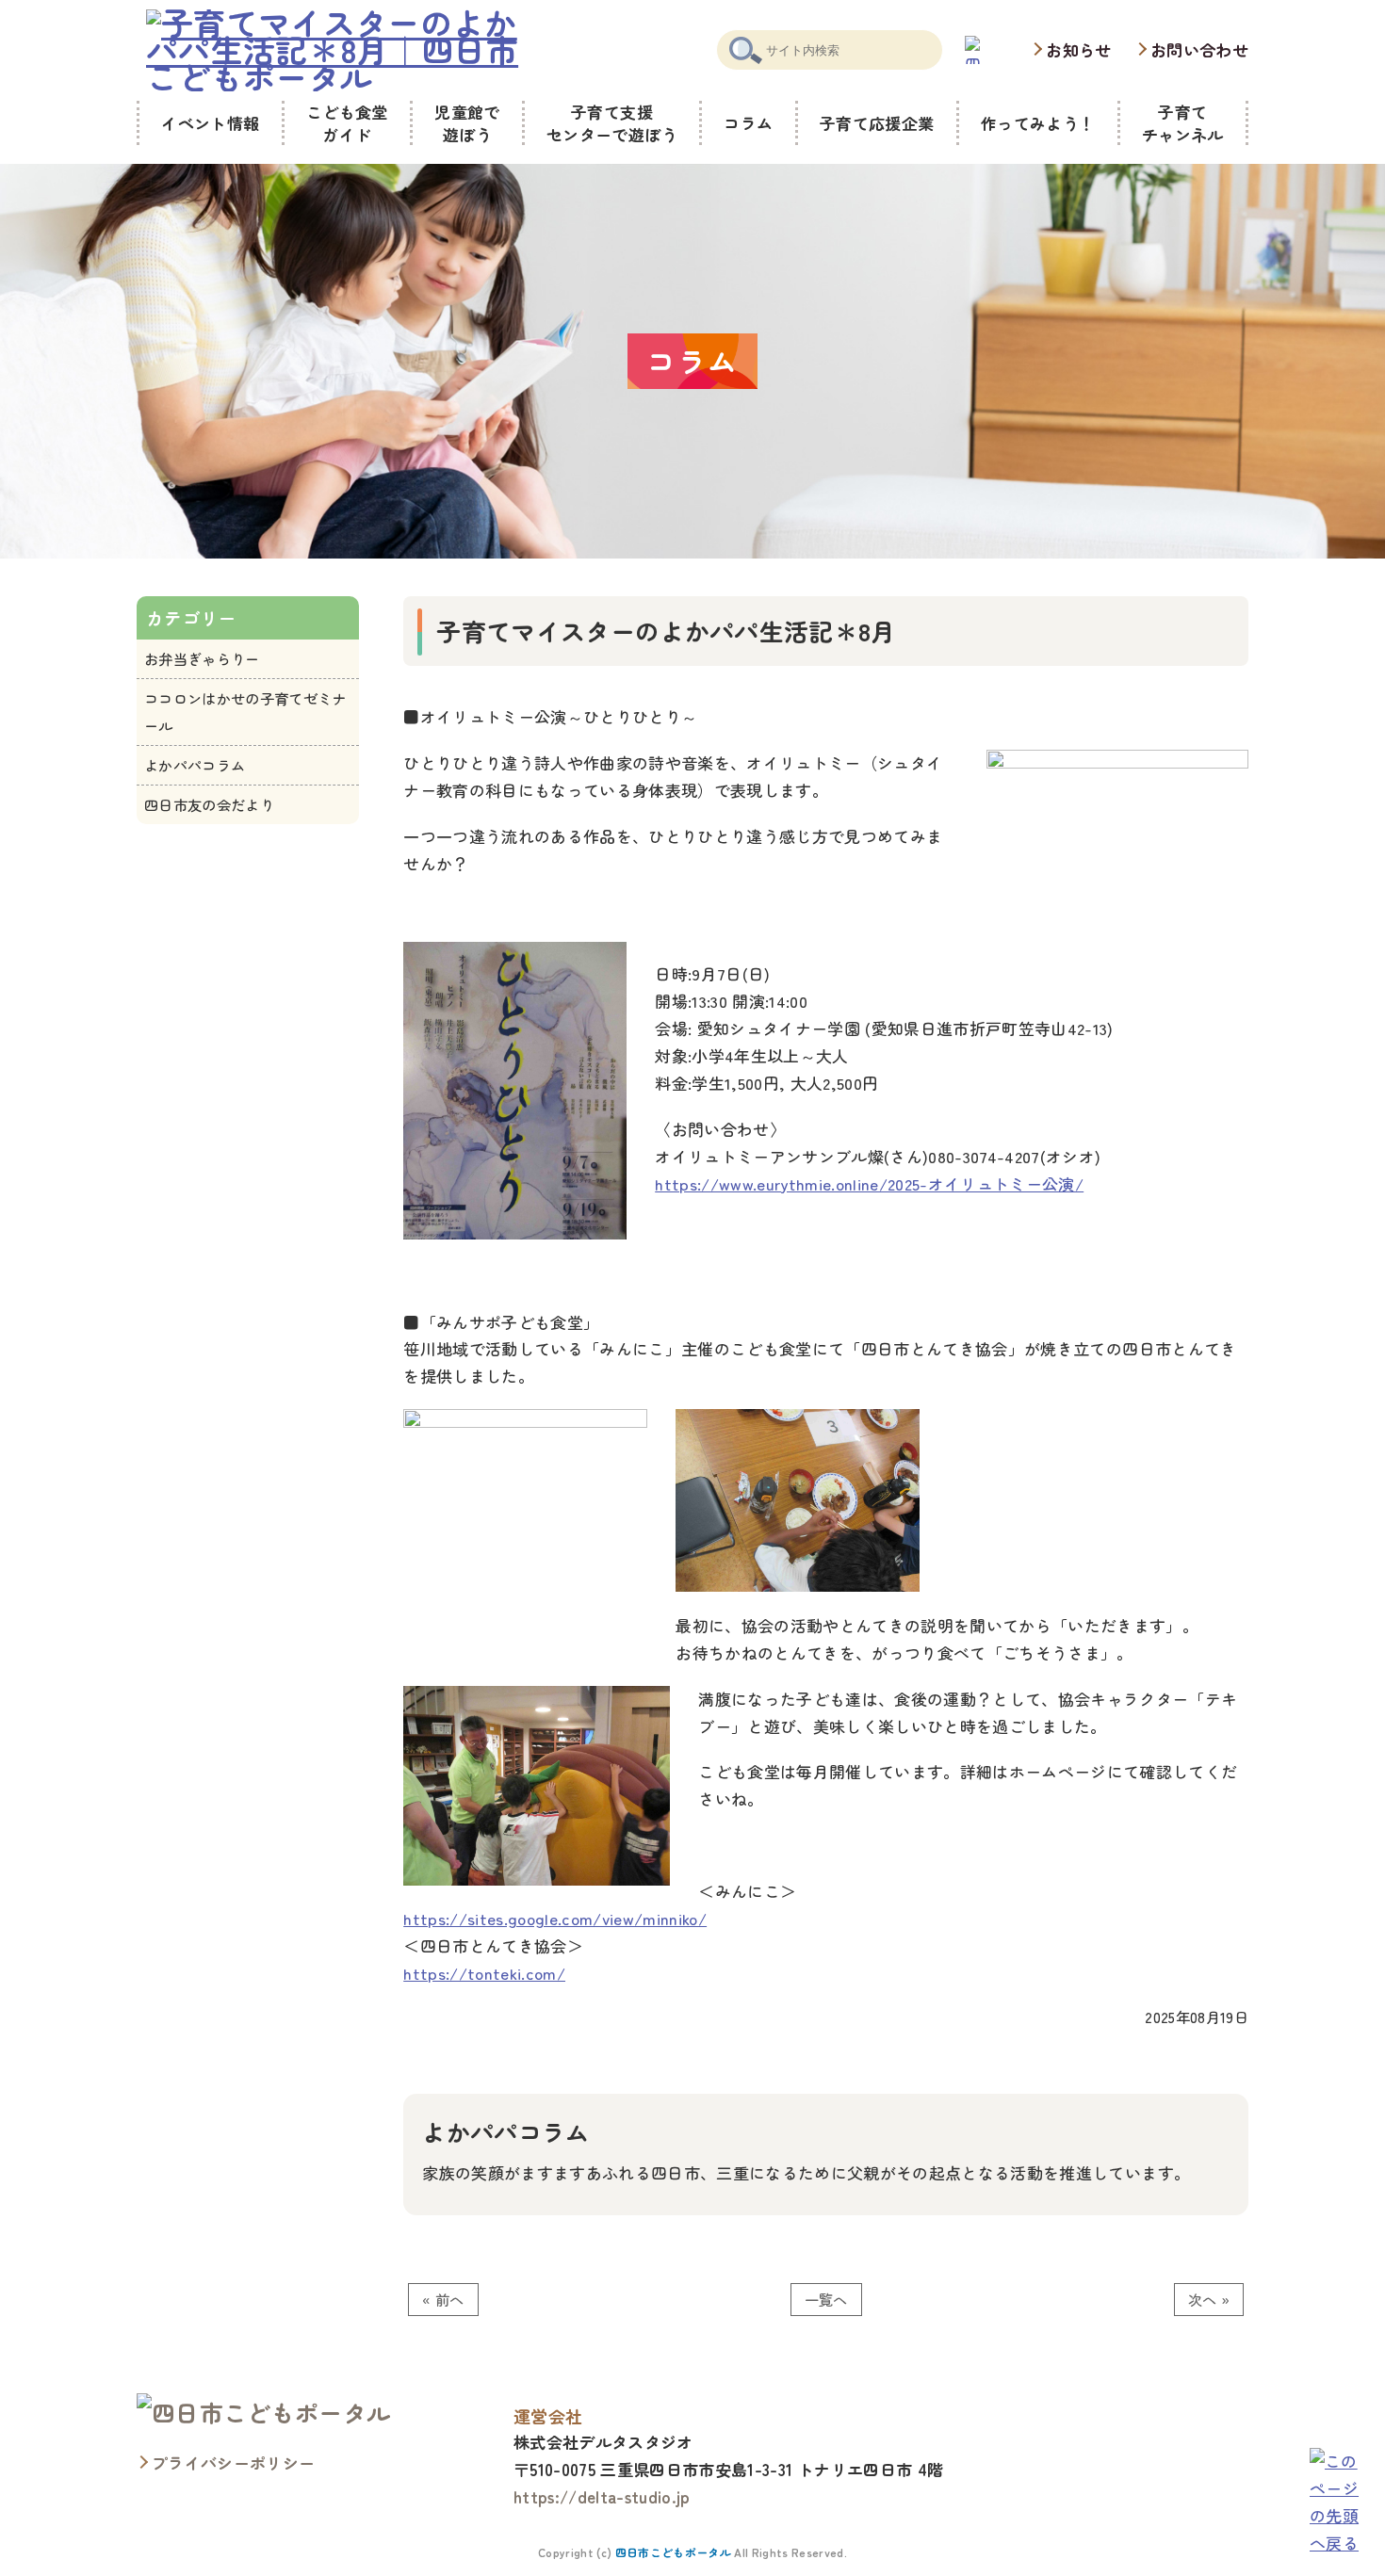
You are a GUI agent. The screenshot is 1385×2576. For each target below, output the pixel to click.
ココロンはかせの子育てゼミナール (245, 712)
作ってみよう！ (1038, 123)
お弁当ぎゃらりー (202, 658)
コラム (748, 123)
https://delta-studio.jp (602, 2496)
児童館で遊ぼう (467, 123)
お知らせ (1078, 49)
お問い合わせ (1199, 49)
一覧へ (826, 2299)
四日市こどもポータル (673, 2552)
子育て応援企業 (877, 123)
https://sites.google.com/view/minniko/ (555, 1918)
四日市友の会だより (209, 804)
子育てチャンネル (1183, 123)
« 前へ (443, 2299)
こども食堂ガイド (347, 123)
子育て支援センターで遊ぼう (612, 123)
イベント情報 (210, 123)
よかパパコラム (195, 765)
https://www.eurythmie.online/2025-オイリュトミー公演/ (869, 1183)
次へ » (1209, 2299)
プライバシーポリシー (233, 2463)
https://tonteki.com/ (484, 1973)
